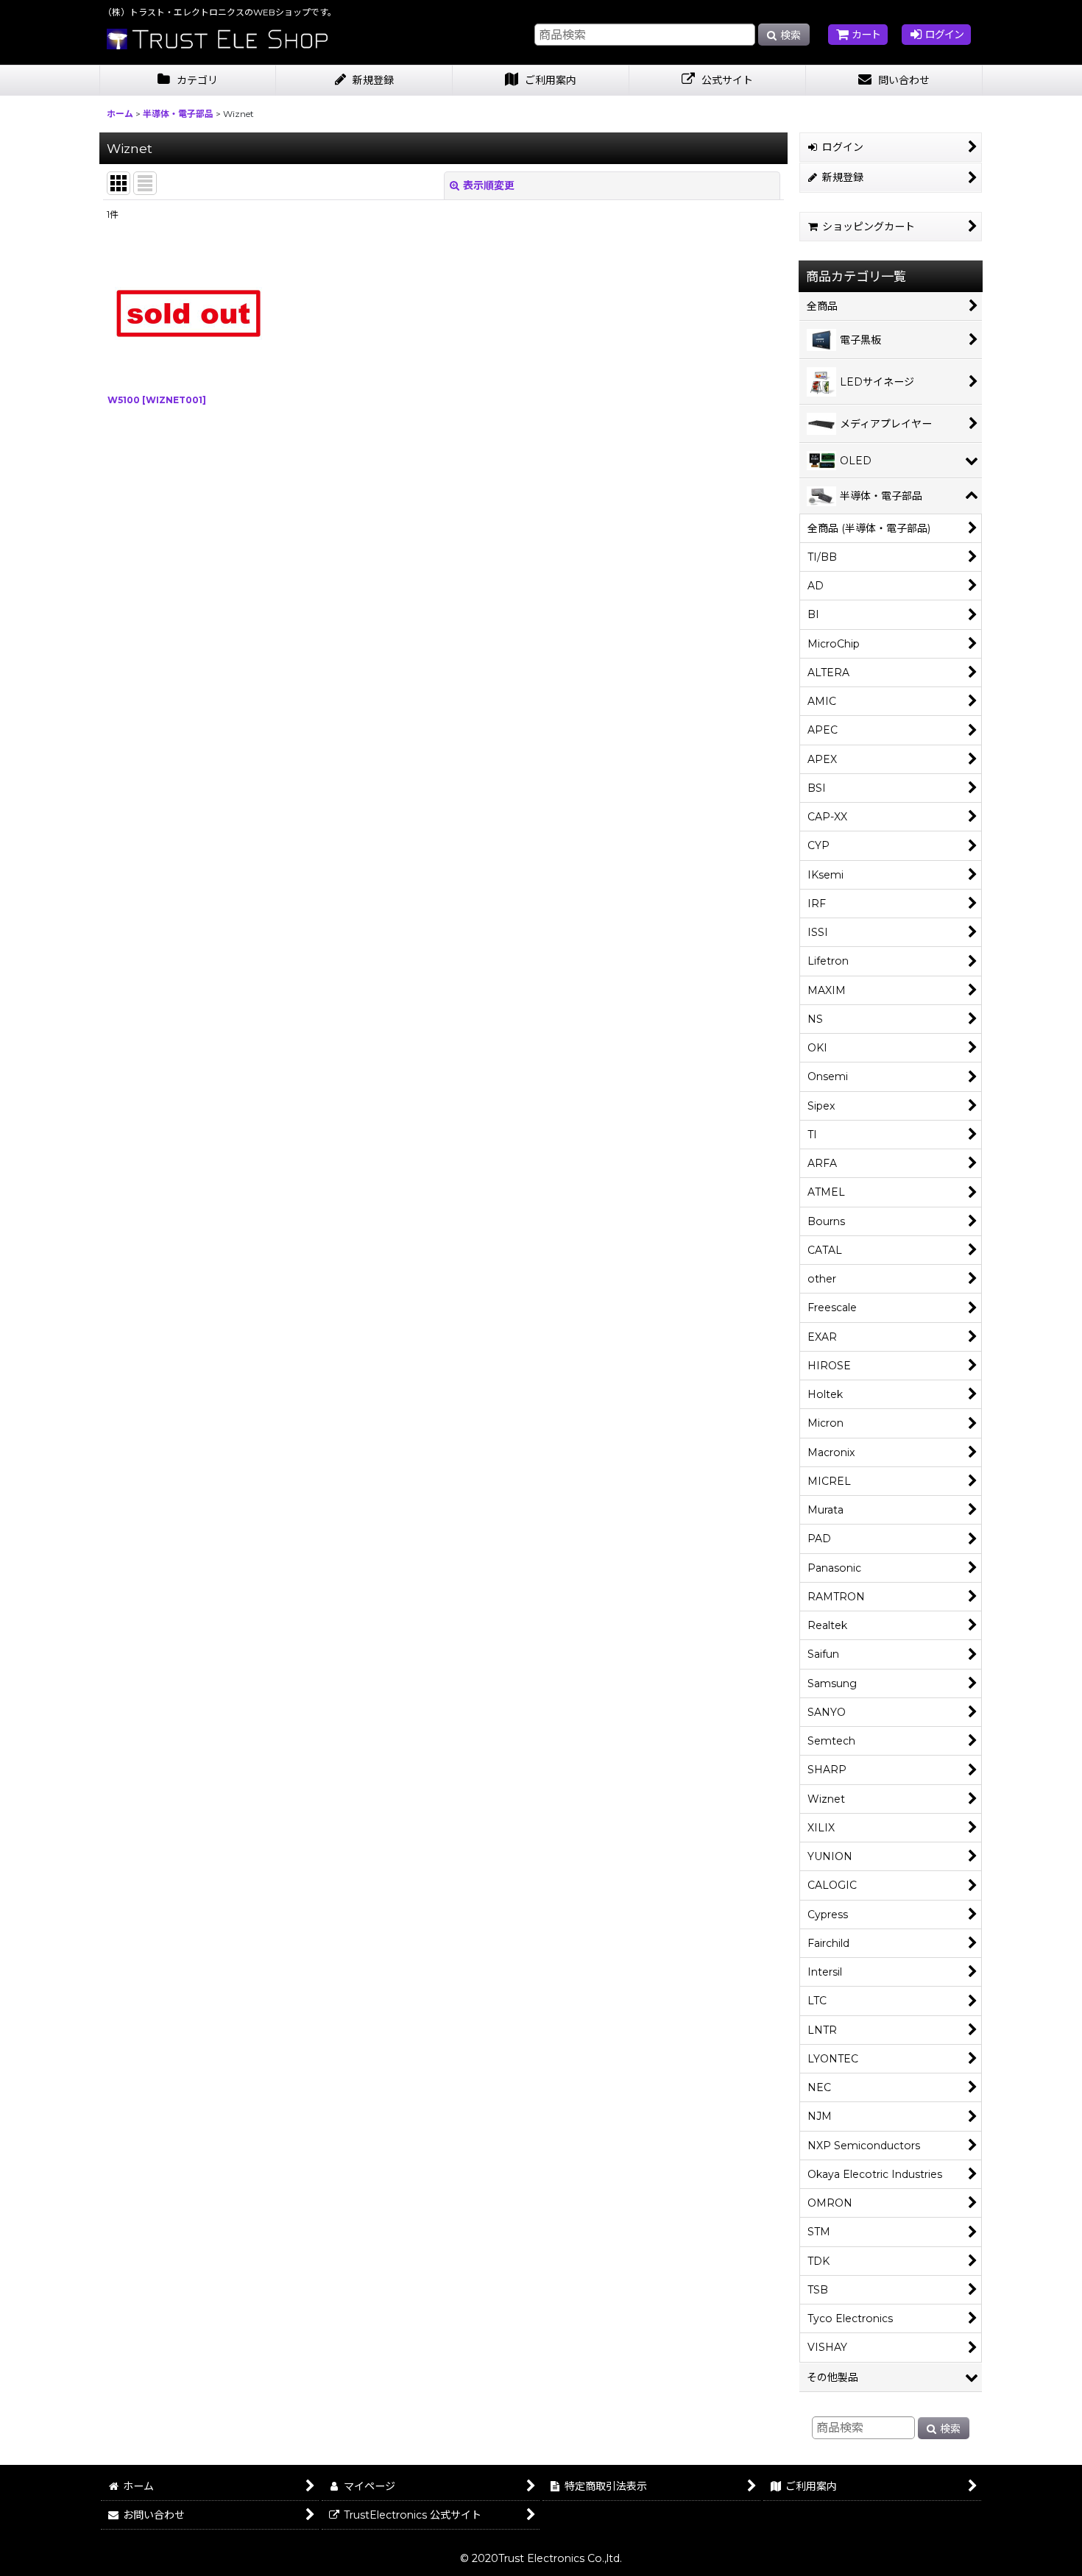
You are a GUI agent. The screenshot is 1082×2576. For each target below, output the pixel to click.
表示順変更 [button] (489, 185)
